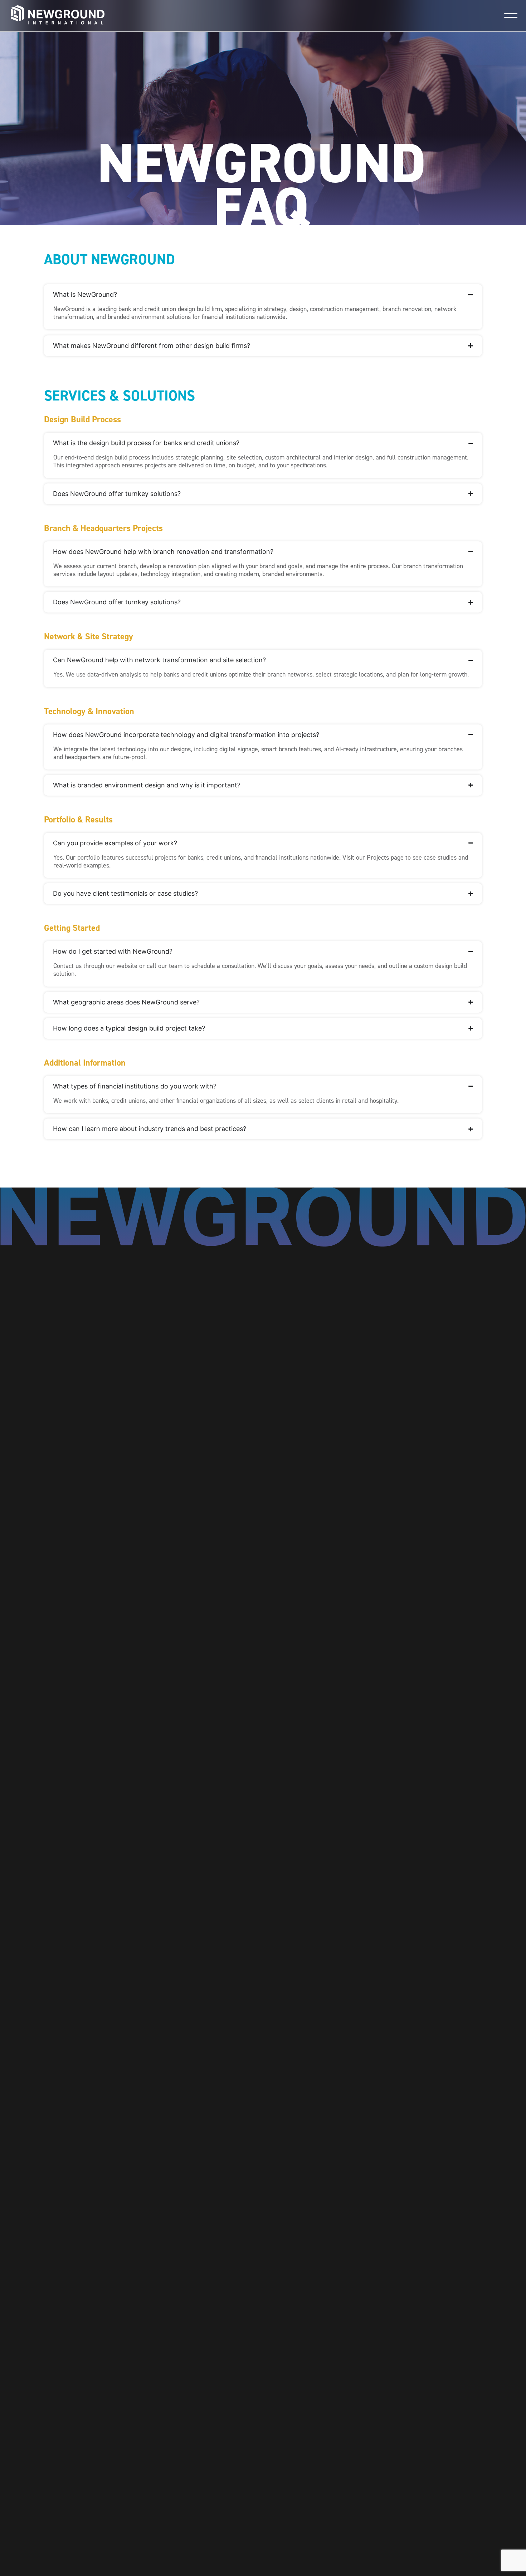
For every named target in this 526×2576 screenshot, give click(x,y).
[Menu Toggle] (511, 16)
